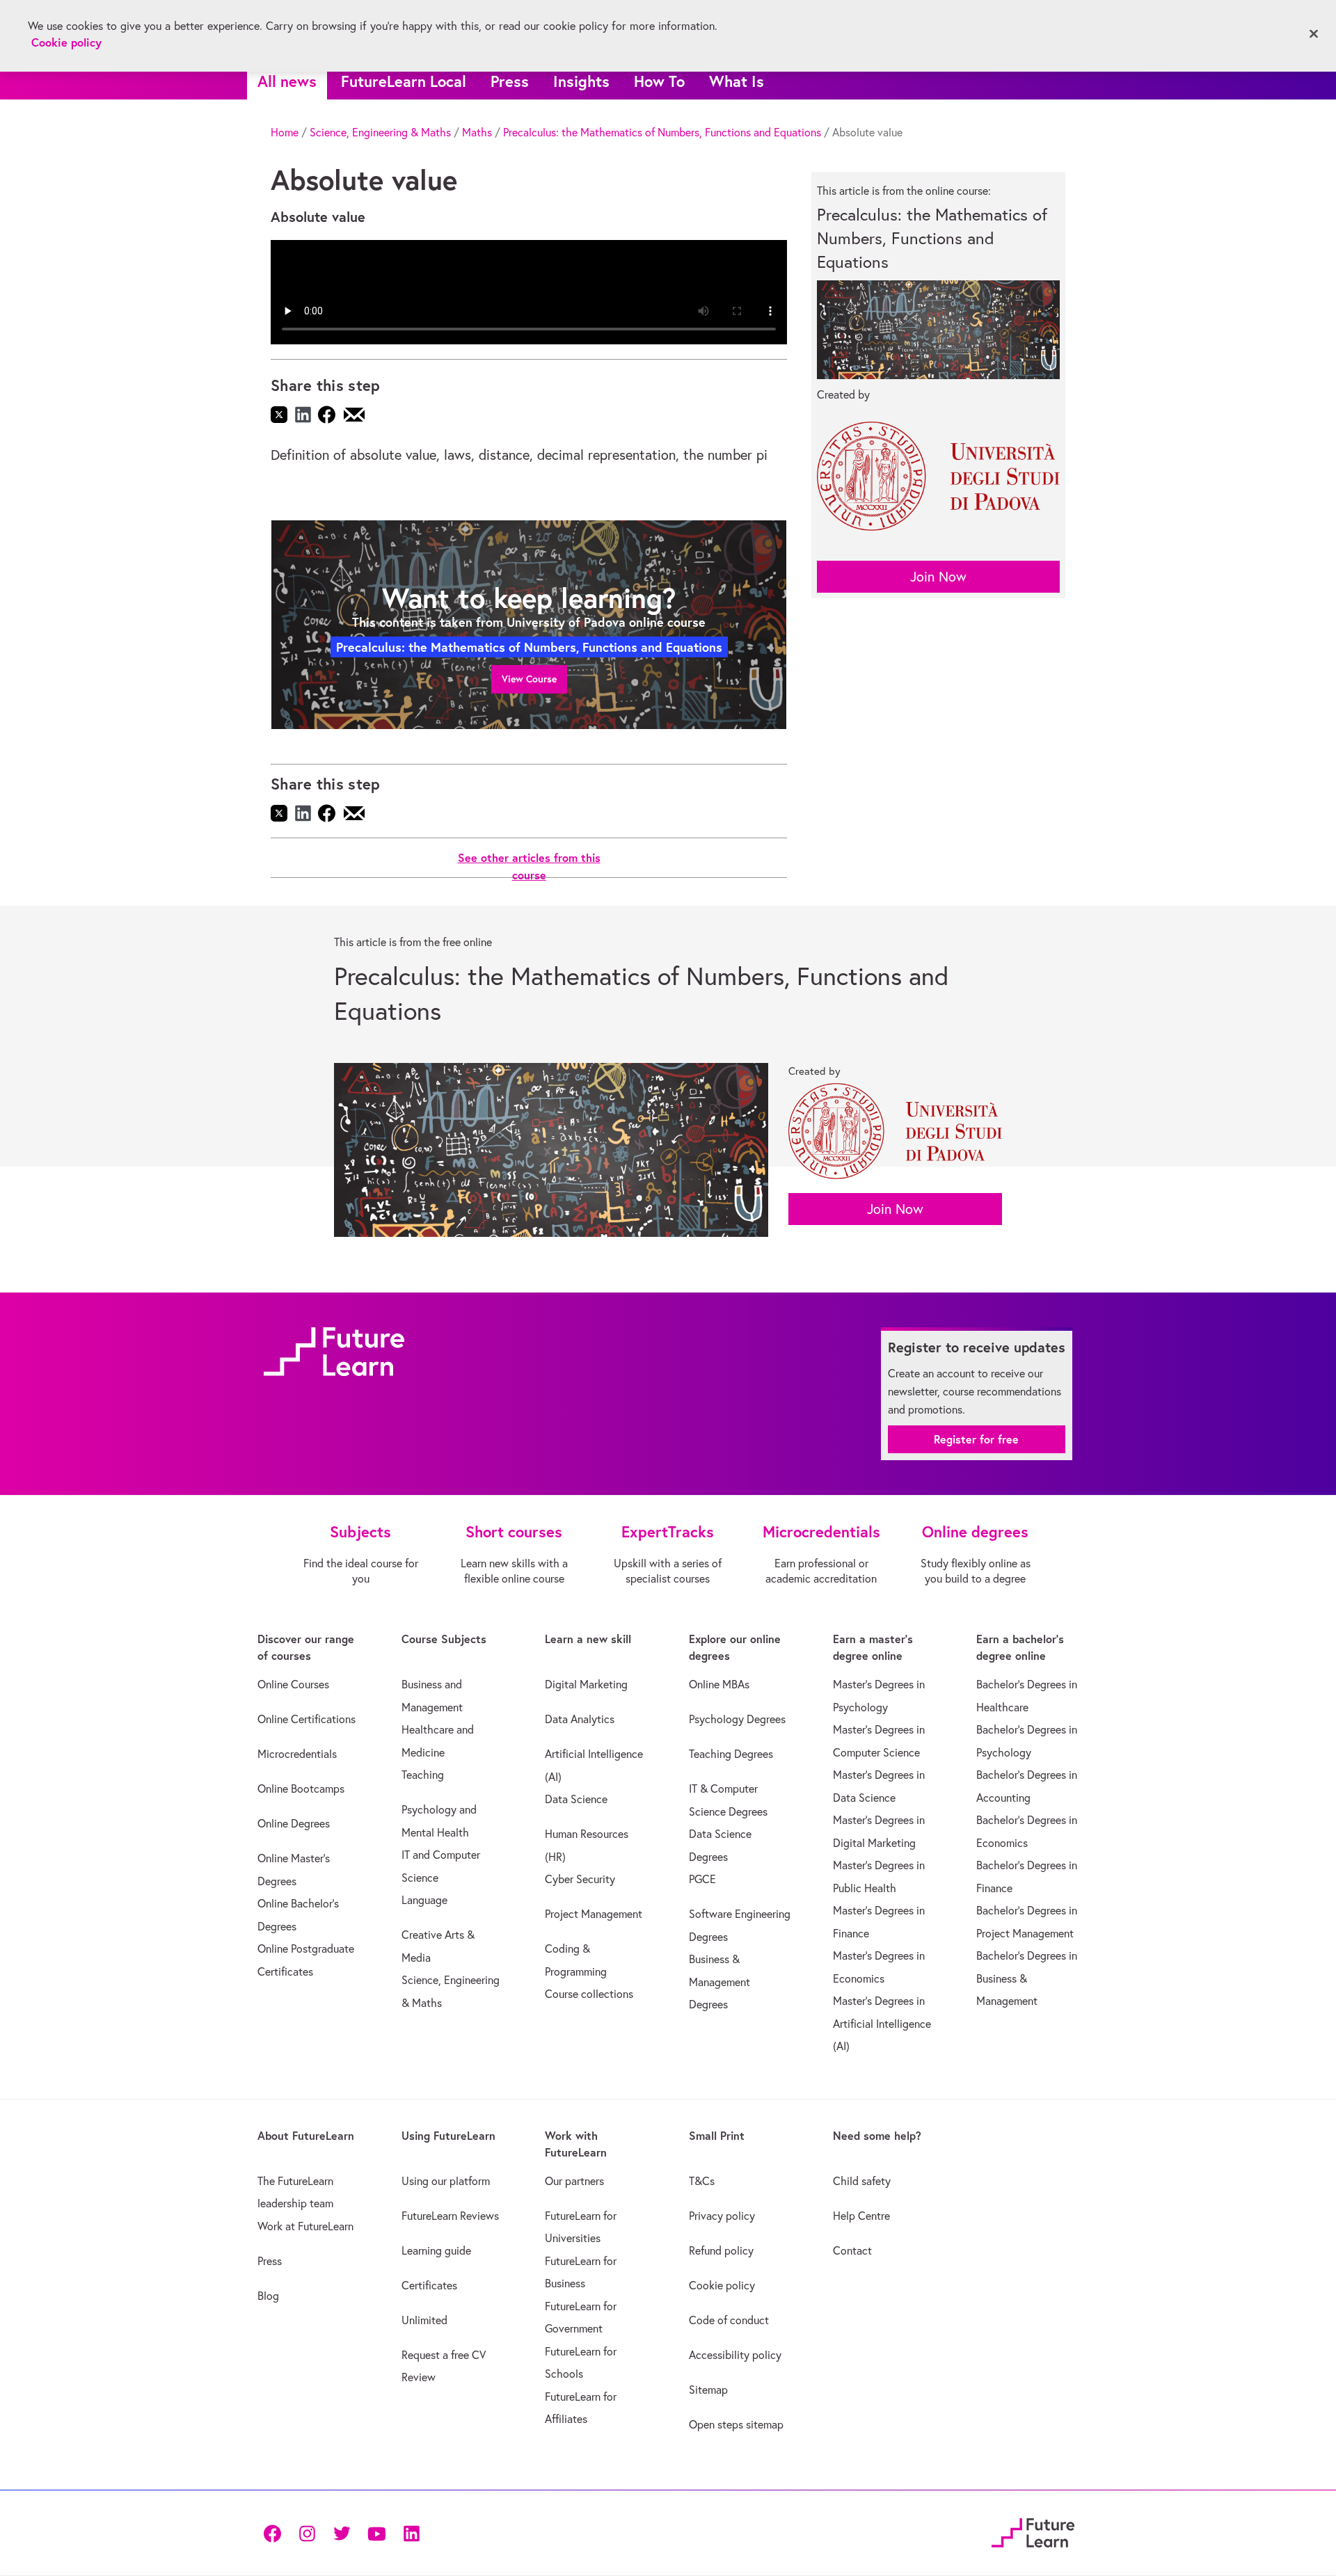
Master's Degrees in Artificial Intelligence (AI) (882, 2023)
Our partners (574, 2181)
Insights (581, 81)
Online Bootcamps (301, 1789)
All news (287, 81)
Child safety (862, 2181)
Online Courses (293, 1684)
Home (285, 132)
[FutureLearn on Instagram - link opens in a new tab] (307, 2533)
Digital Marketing (586, 1684)
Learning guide (436, 2250)
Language (424, 1900)
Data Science (576, 1799)
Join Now (938, 576)
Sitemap (708, 2390)
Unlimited (424, 2320)
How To (659, 81)
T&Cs (702, 2181)
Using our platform (446, 2181)
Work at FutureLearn (305, 2226)
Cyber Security (580, 1879)
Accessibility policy (735, 2355)
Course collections (589, 1994)
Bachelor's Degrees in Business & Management (1027, 1978)
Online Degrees (294, 1823)
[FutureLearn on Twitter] (342, 2533)
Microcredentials (297, 1754)
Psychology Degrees (737, 1719)
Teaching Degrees (731, 1754)
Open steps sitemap (736, 2424)
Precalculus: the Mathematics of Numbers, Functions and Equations (662, 132)
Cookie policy (722, 2285)
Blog (268, 2296)
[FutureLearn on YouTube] (376, 2533)
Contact (852, 2250)
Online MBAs (719, 1684)
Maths (477, 132)
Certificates (429, 2285)
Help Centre (861, 2216)
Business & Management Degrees (719, 1982)
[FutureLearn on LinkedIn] (411, 2533)
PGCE (702, 1879)
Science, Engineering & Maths (380, 132)
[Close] (1314, 34)
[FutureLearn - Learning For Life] (1033, 2530)
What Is (737, 81)
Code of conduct (729, 2320)
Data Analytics (580, 1719)
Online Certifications (307, 1719)
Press (510, 81)
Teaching (423, 1775)
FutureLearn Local (404, 81)
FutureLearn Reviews (450, 2216)
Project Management (594, 1914)
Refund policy (721, 2250)
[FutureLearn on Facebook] (276, 2533)
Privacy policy (722, 2216)
